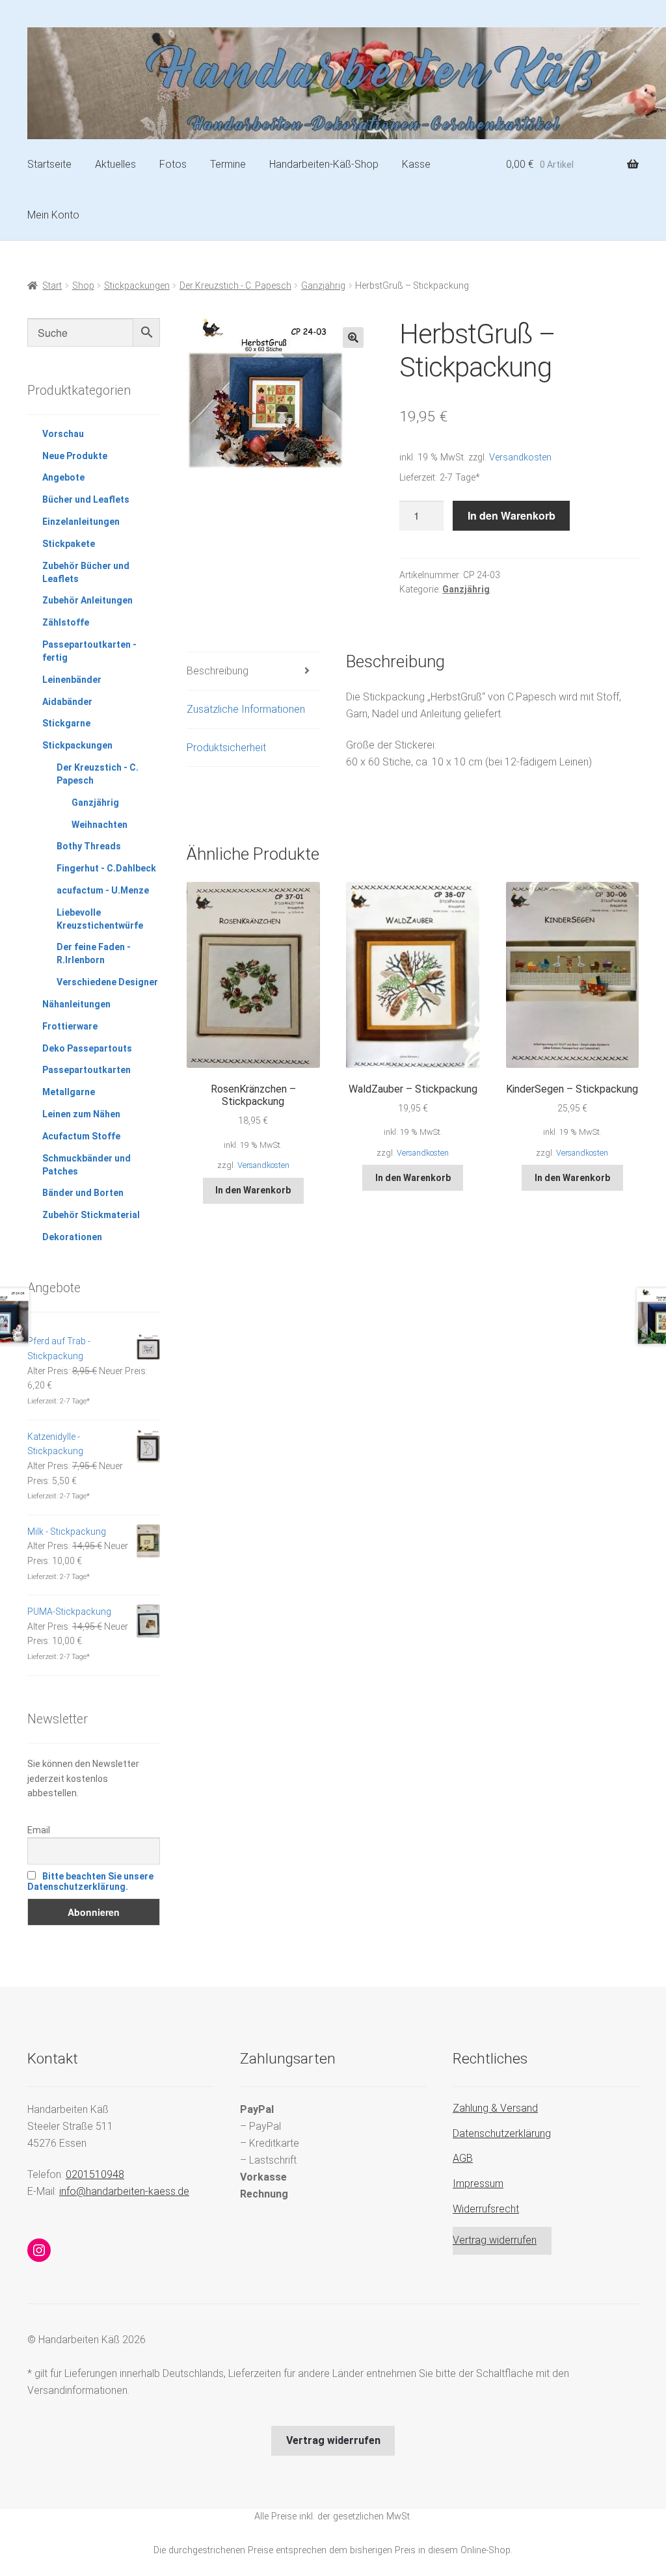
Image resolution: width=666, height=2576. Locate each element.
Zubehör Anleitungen (87, 600)
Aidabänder (67, 702)
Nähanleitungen (76, 1004)
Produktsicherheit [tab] (226, 748)
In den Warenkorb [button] (253, 1190)
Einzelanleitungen (81, 522)
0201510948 (95, 2174)
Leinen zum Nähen (81, 1114)
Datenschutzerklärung (502, 2133)
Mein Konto (53, 215)
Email (39, 1830)
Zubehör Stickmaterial (91, 1215)
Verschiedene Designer (107, 982)
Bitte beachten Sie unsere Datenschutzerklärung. (90, 1881)
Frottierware (70, 1026)
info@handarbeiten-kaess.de (124, 2191)
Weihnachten (100, 825)
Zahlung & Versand (495, 2108)
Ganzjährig (323, 285)
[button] (353, 338)
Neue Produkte (75, 456)
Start (52, 285)
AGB (463, 2158)
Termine (228, 164)
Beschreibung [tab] (218, 671)
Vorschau (63, 434)
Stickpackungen (137, 285)
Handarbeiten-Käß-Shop (324, 164)
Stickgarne (66, 723)
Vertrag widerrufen (495, 2240)
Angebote (63, 477)
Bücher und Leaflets (86, 499)
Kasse (416, 164)
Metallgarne (69, 1092)
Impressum (478, 2184)
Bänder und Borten (83, 1193)
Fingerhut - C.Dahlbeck (106, 868)
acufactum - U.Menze (103, 890)
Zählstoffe (66, 622)
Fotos (173, 164)
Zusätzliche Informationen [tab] (246, 709)
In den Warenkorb (512, 515)
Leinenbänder (72, 680)
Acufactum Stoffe (81, 1136)
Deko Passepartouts (87, 1048)
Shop (83, 285)
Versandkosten (520, 458)
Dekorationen (72, 1237)
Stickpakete (69, 544)
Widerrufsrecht (486, 2209)
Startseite (49, 164)
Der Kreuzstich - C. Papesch (235, 285)
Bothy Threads (89, 846)
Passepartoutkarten (87, 1070)
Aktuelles (115, 164)
